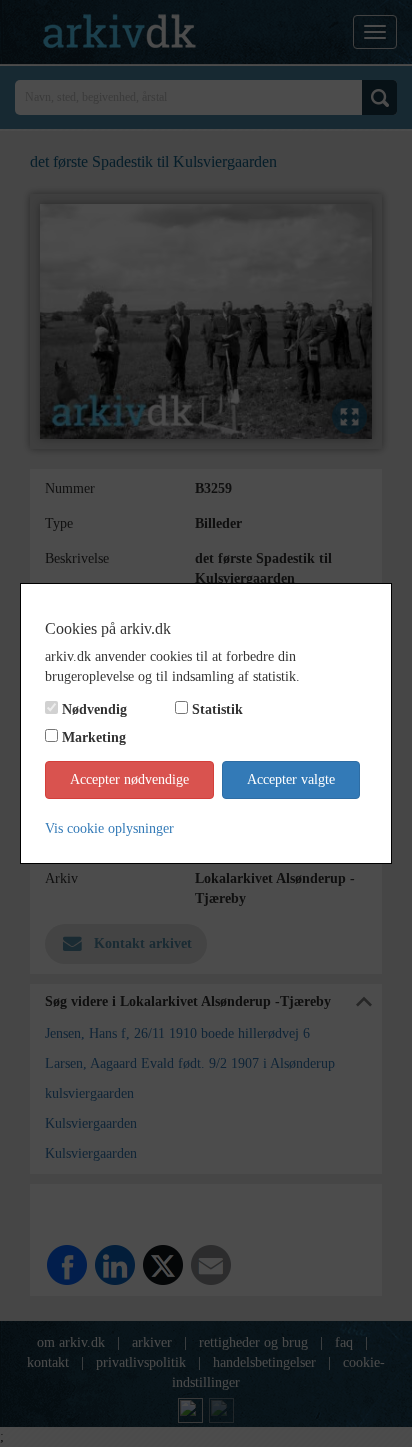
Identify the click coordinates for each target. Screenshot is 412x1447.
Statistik (217, 709)
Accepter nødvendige (129, 779)
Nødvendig (94, 709)
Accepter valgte (291, 779)
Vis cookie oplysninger (109, 828)
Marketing (94, 737)
